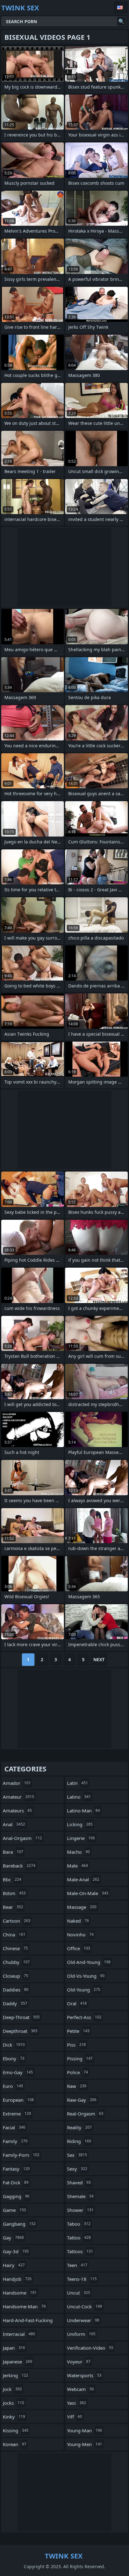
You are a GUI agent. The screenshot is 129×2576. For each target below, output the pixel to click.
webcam (80, 2389)
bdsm (14, 1893)
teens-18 (82, 2279)
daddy (15, 2003)
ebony (14, 2058)
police (77, 2072)
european (18, 2100)
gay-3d (16, 2251)
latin (77, 1783)
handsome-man (24, 2306)
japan (14, 2348)
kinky (14, 2417)
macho (78, 1852)
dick (14, 2045)
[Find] (121, 21)
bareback (19, 1866)
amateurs (17, 1811)
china (14, 1935)
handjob (17, 2279)
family (15, 2141)
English (121, 8)
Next (99, 1659)
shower (80, 2210)
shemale (80, 2196)
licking (80, 1824)
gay (13, 2238)
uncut (79, 2293)
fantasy (16, 2169)
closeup (15, 1976)
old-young (84, 1990)
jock (12, 2389)
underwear (83, 2320)
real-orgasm (85, 2114)
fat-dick (16, 2182)
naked (78, 1921)
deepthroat (20, 2031)
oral (77, 2003)
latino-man (83, 1811)
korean (15, 2444)
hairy (14, 2265)
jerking (15, 2375)
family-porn (21, 2155)
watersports (84, 2375)
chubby (16, 1962)
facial (14, 2127)
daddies (16, 1990)
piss (76, 2045)
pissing (80, 2058)
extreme (17, 2114)
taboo (79, 2224)
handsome (20, 2293)
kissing (16, 2430)
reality (79, 2127)
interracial (19, 2334)
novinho (80, 1935)
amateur (18, 1797)
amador (17, 1783)
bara (13, 1852)
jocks (13, 2403)
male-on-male (88, 1893)
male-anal (83, 1879)
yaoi (77, 2403)
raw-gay (82, 2100)
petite (78, 2031)
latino (79, 1797)
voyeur (79, 2362)
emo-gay (18, 2072)
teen (77, 2265)
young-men (85, 2444)
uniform (81, 2334)
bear (13, 1907)
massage (82, 1907)
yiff (75, 2417)
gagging (16, 2196)
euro (13, 2086)
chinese (15, 1948)
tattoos (80, 2251)
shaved (79, 2182)
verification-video (90, 2348)
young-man (85, 2430)
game (14, 2210)
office (79, 1948)
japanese (18, 2362)
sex (77, 2155)
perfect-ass (84, 2017)
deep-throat (21, 2017)
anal (14, 1824)
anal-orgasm (22, 1838)
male (77, 1866)
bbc (12, 1879)
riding (79, 2141)
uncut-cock (85, 2306)
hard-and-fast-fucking (28, 2322)
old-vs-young (86, 1976)
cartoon (17, 1921)
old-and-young (89, 1962)
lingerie (81, 1838)
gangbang (19, 2224)
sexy (77, 2169)
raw (77, 2086)
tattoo (79, 2238)
